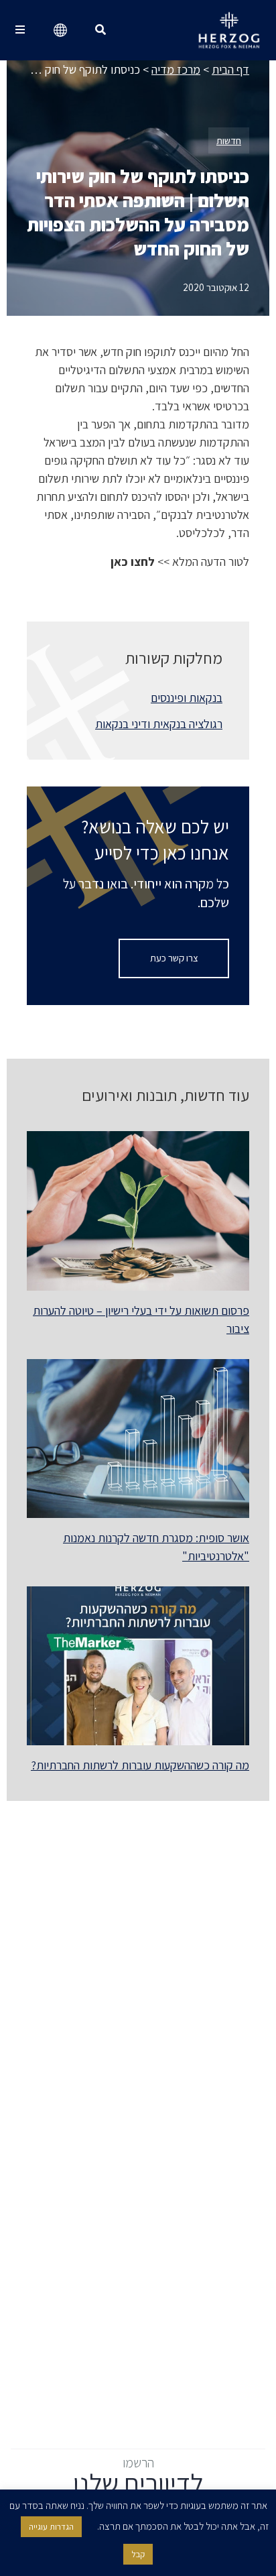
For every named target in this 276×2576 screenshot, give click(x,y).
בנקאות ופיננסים (187, 698)
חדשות (229, 140)
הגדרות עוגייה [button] (51, 2527)
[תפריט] (20, 30)
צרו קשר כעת (174, 958)
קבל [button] (138, 2554)
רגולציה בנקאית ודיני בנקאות (159, 724)
